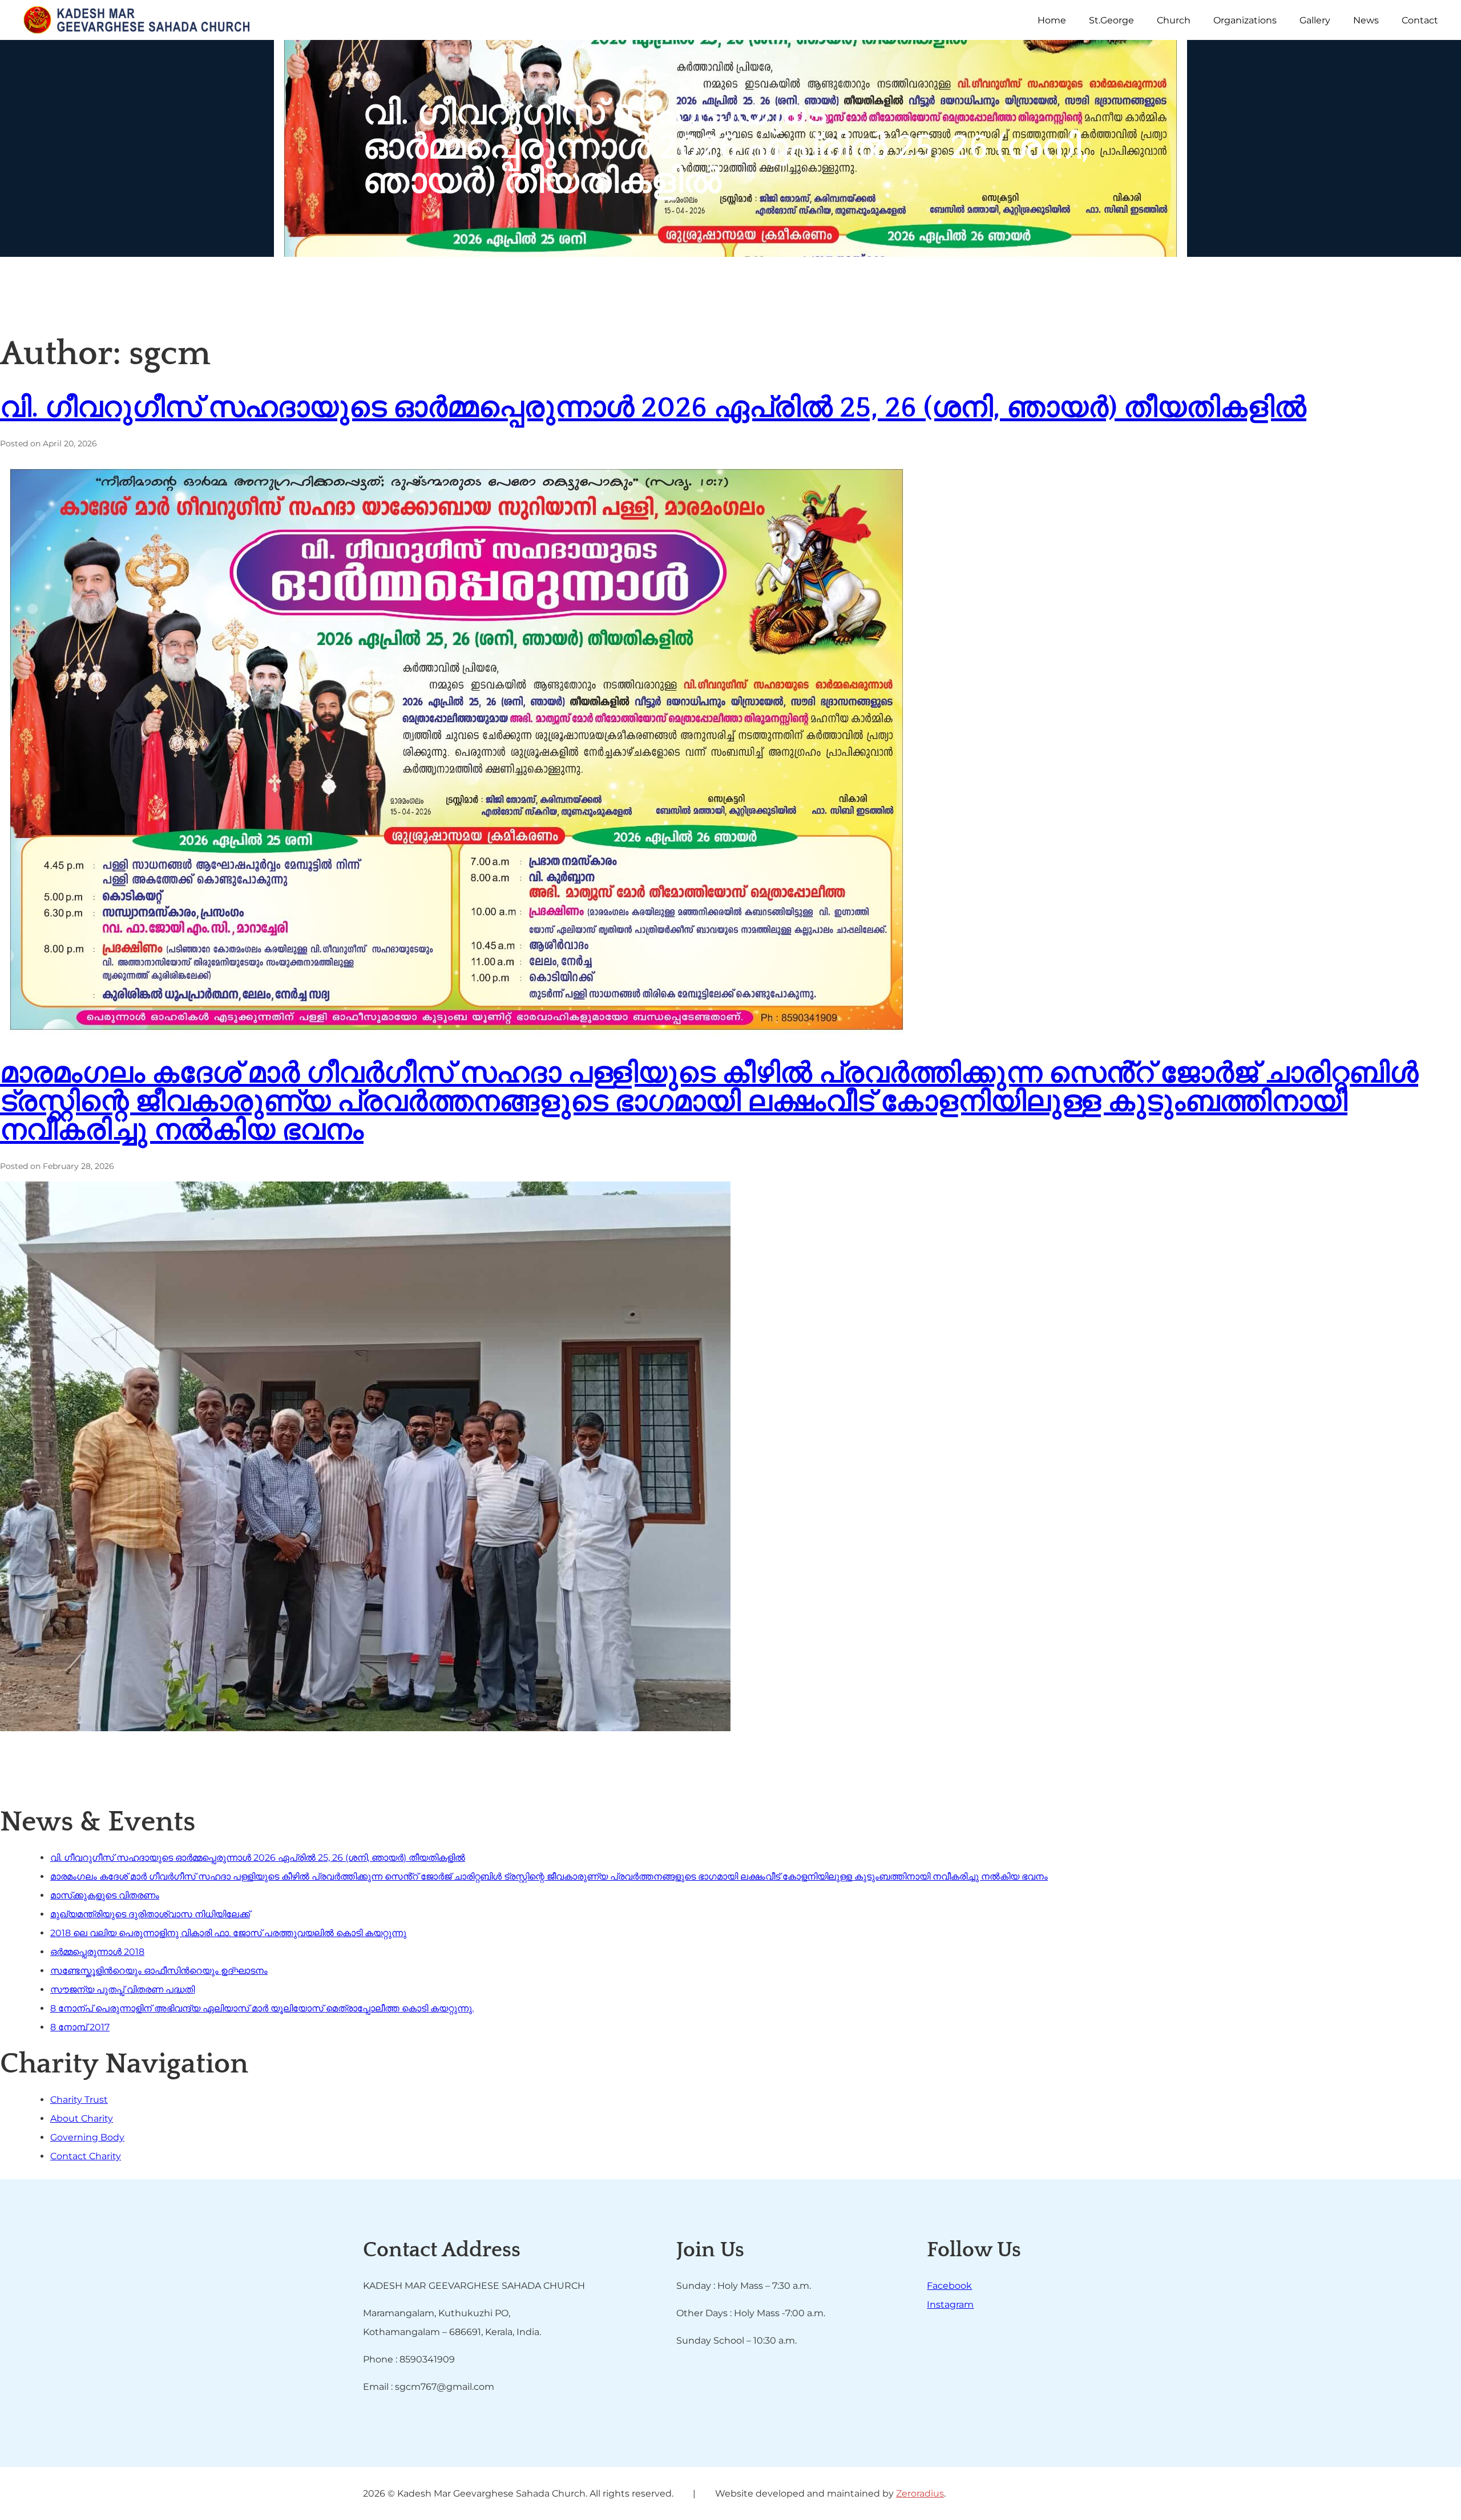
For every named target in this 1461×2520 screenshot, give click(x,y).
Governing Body (87, 2137)
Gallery (1315, 20)
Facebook (949, 2286)
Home (1052, 20)
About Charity (82, 2118)
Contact (1420, 20)
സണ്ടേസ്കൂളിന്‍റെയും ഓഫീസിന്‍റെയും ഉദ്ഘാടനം (159, 1971)
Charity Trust (79, 2100)
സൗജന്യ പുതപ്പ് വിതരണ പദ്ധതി (122, 1989)
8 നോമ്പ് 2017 (80, 2027)
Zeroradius (920, 2493)
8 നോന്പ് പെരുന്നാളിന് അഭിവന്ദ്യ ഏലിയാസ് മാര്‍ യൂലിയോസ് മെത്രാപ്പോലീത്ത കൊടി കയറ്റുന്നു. (262, 2008)
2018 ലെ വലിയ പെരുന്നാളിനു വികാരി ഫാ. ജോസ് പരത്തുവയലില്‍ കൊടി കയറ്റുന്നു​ (228, 1933)
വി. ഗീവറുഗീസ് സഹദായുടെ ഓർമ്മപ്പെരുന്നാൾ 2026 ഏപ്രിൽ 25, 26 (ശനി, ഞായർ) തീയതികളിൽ (653, 408)
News (1366, 20)
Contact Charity (86, 2156)
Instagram (950, 2305)
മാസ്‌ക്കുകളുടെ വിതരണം (105, 1895)
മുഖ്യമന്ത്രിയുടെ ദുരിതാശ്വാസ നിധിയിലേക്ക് (150, 1914)
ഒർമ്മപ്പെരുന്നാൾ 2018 (97, 1952)
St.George (1111, 20)
